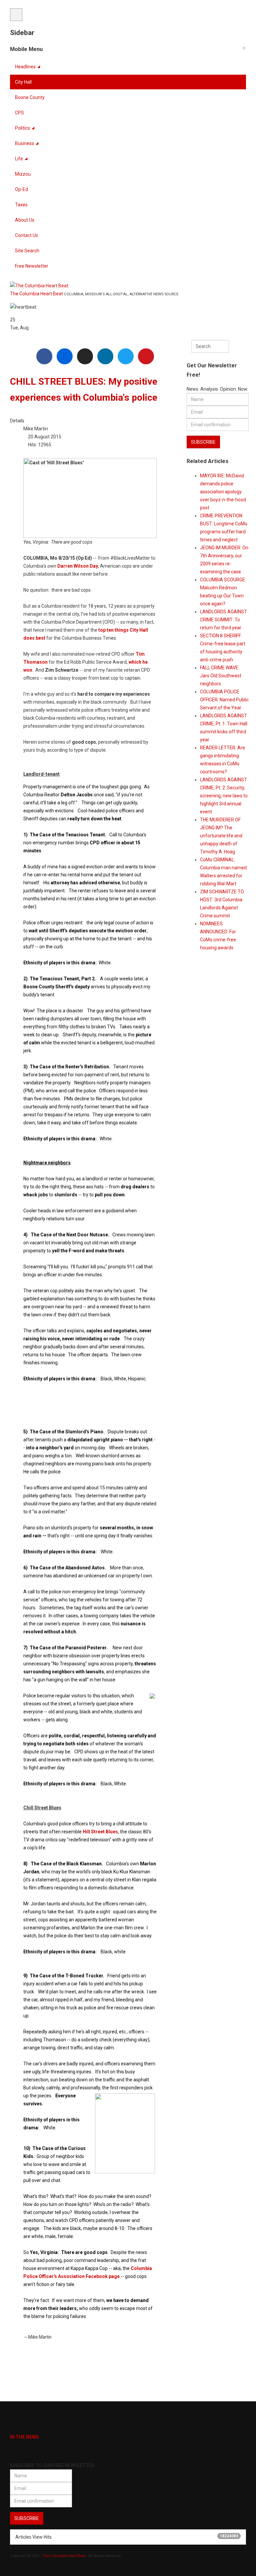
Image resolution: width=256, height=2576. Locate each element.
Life (19, 159)
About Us (25, 220)
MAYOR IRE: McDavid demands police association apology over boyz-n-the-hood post (223, 492)
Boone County (30, 97)
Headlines (25, 67)
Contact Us (26, 235)
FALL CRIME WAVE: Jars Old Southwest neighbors (221, 676)
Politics (22, 128)
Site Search (27, 251)
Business (24, 143)
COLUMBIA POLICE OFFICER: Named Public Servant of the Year (224, 700)
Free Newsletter (32, 266)
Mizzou (23, 174)
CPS (19, 113)
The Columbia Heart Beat (64, 2556)
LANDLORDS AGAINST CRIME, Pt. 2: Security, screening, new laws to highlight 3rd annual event (224, 796)
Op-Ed (21, 189)
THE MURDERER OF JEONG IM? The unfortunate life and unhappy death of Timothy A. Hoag (221, 836)
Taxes (21, 205)
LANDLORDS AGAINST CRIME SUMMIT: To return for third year (223, 620)
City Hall (23, 82)
